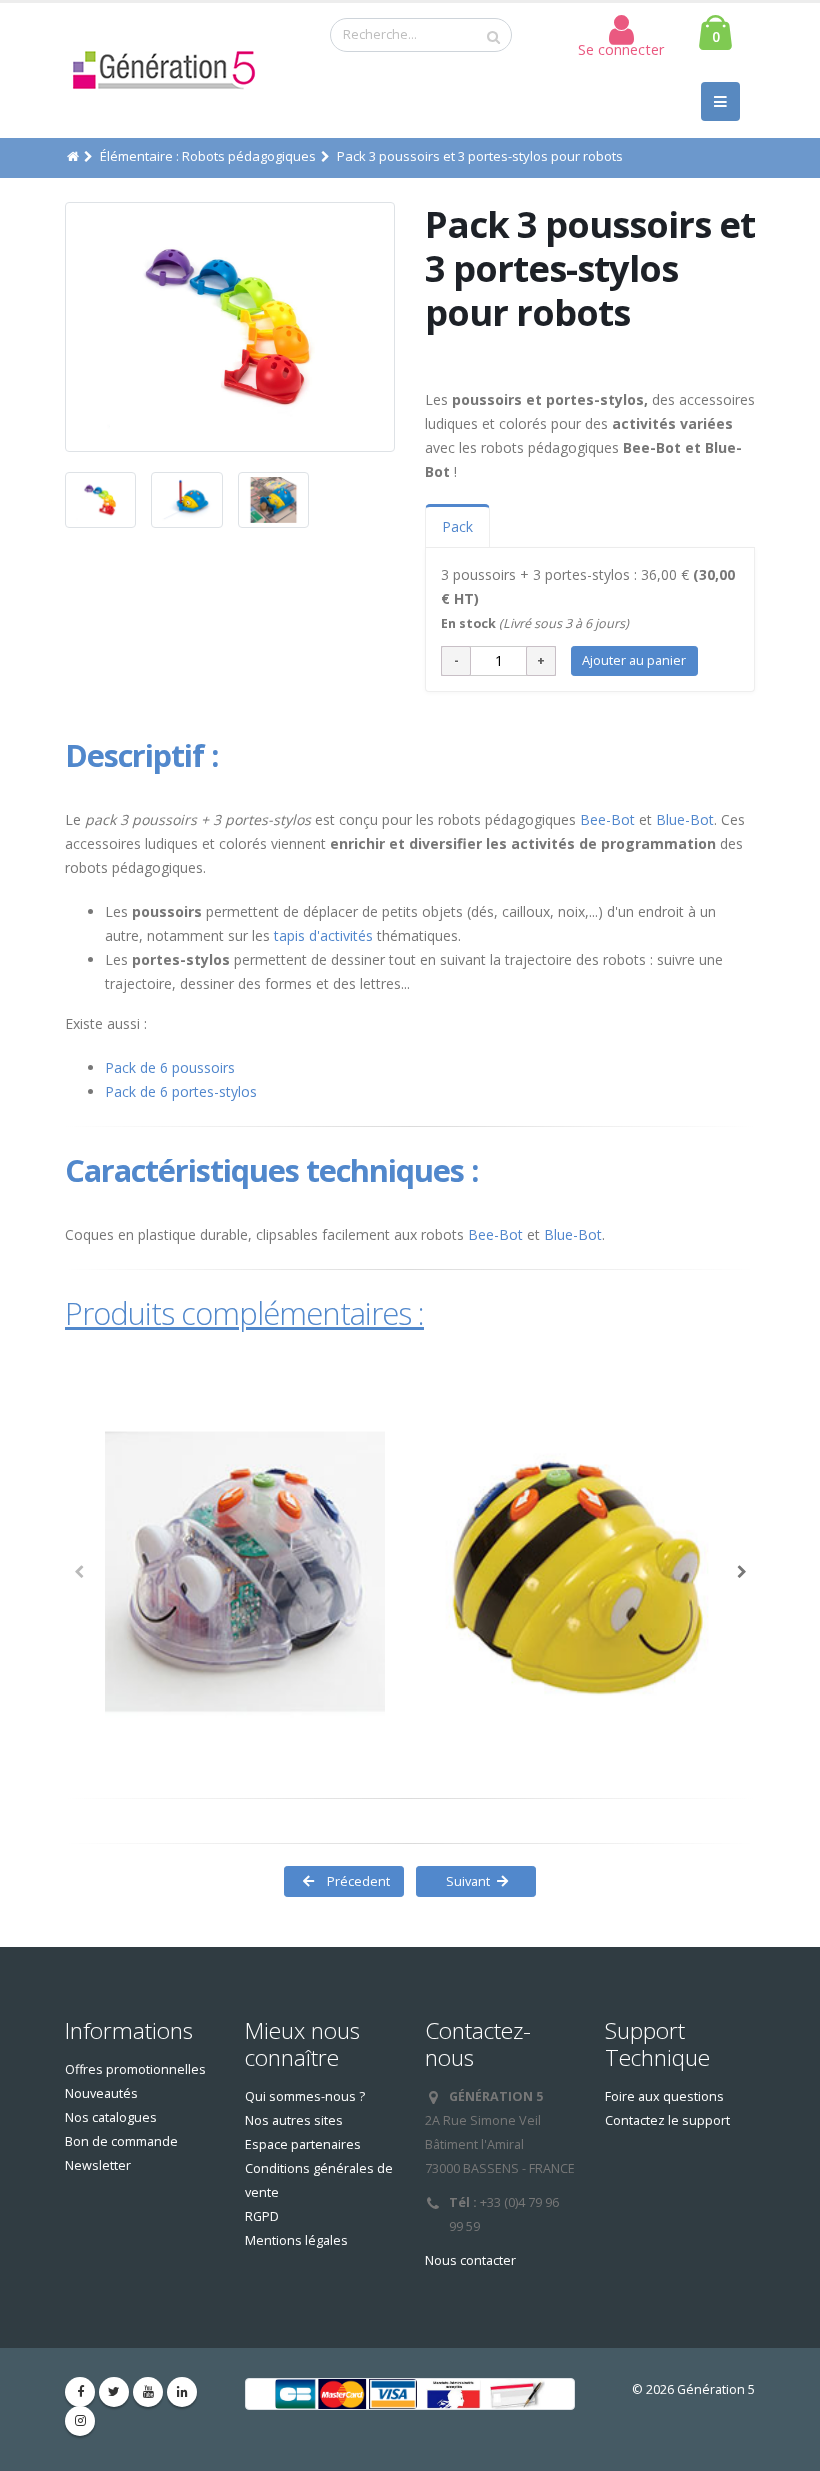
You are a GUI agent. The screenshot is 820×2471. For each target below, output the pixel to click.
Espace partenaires (303, 2144)
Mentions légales (296, 2240)
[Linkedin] (182, 2392)
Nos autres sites (294, 2120)
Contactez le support (667, 2120)
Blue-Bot (685, 819)
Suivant (463, 1881)
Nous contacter (470, 2260)
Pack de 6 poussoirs (170, 1067)
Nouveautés (101, 2093)
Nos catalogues (111, 2117)
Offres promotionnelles (135, 2069)
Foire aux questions (664, 2096)
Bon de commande (121, 2141)
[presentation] (65, 327)
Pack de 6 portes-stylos (181, 1091)
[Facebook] (80, 2392)
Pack (457, 526)
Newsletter (98, 2165)
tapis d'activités (323, 935)
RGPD (262, 2216)
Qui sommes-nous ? (305, 2096)
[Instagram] (80, 2421)
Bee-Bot (605, 819)
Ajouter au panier (634, 660)
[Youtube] (148, 2392)
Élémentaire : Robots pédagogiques (208, 156)
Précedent (357, 1881)
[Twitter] (114, 2392)
